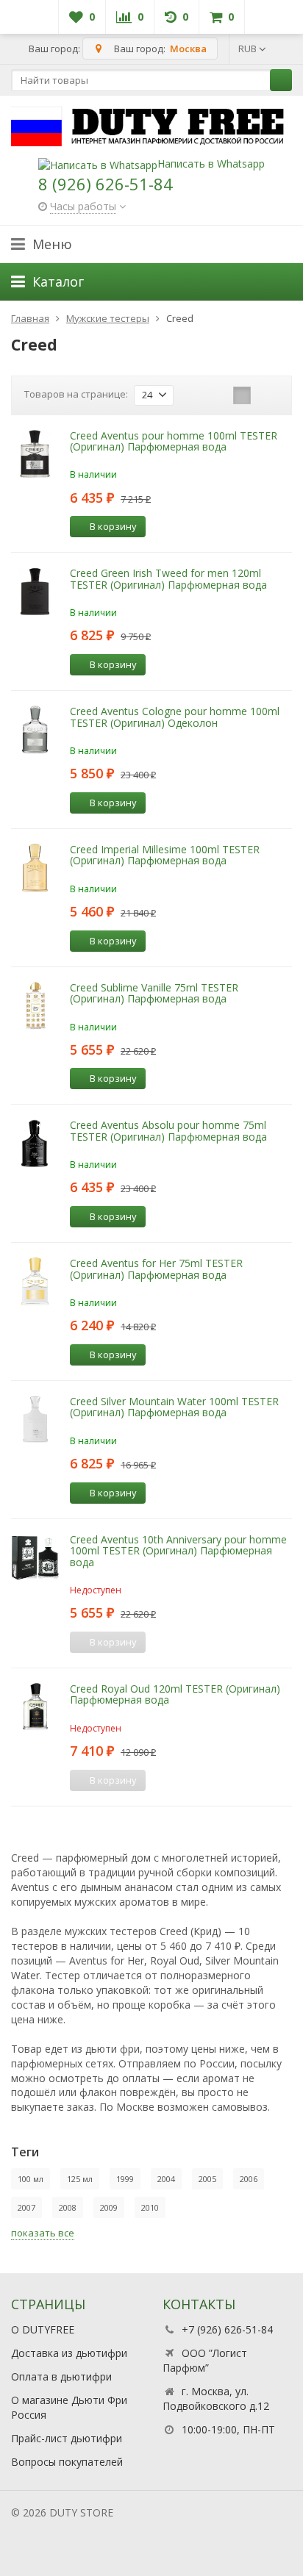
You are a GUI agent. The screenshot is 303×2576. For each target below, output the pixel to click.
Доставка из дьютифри (69, 2353)
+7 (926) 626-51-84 (227, 2329)
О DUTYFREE (43, 2329)
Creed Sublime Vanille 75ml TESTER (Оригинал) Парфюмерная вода (154, 993)
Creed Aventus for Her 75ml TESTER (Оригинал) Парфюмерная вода (156, 1269)
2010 (150, 2207)
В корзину (113, 526)
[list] (219, 395)
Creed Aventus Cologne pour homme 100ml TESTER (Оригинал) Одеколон (175, 717)
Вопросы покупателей (67, 2462)
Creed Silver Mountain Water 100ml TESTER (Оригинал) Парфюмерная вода (174, 1407)
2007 (26, 2207)
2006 (249, 2179)
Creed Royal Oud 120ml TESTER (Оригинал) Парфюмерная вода (175, 1694)
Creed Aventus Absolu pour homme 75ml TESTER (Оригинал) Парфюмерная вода (168, 1130)
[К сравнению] (162, 527)
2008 (68, 2207)
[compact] (242, 395)
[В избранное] (184, 527)
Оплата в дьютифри (61, 2376)
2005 (207, 2179)
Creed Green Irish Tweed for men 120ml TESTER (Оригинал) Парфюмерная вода (168, 578)
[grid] (196, 395)
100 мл (31, 2179)
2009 (109, 2207)
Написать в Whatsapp (211, 164)
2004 (166, 2179)
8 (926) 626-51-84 (106, 184)
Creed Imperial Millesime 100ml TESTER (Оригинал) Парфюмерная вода (165, 855)
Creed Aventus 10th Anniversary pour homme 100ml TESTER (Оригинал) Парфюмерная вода (178, 1551)
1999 (125, 2179)
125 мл (80, 2179)
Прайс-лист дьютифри (67, 2438)
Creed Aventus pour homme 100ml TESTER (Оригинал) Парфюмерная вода (174, 441)
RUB (249, 49)
